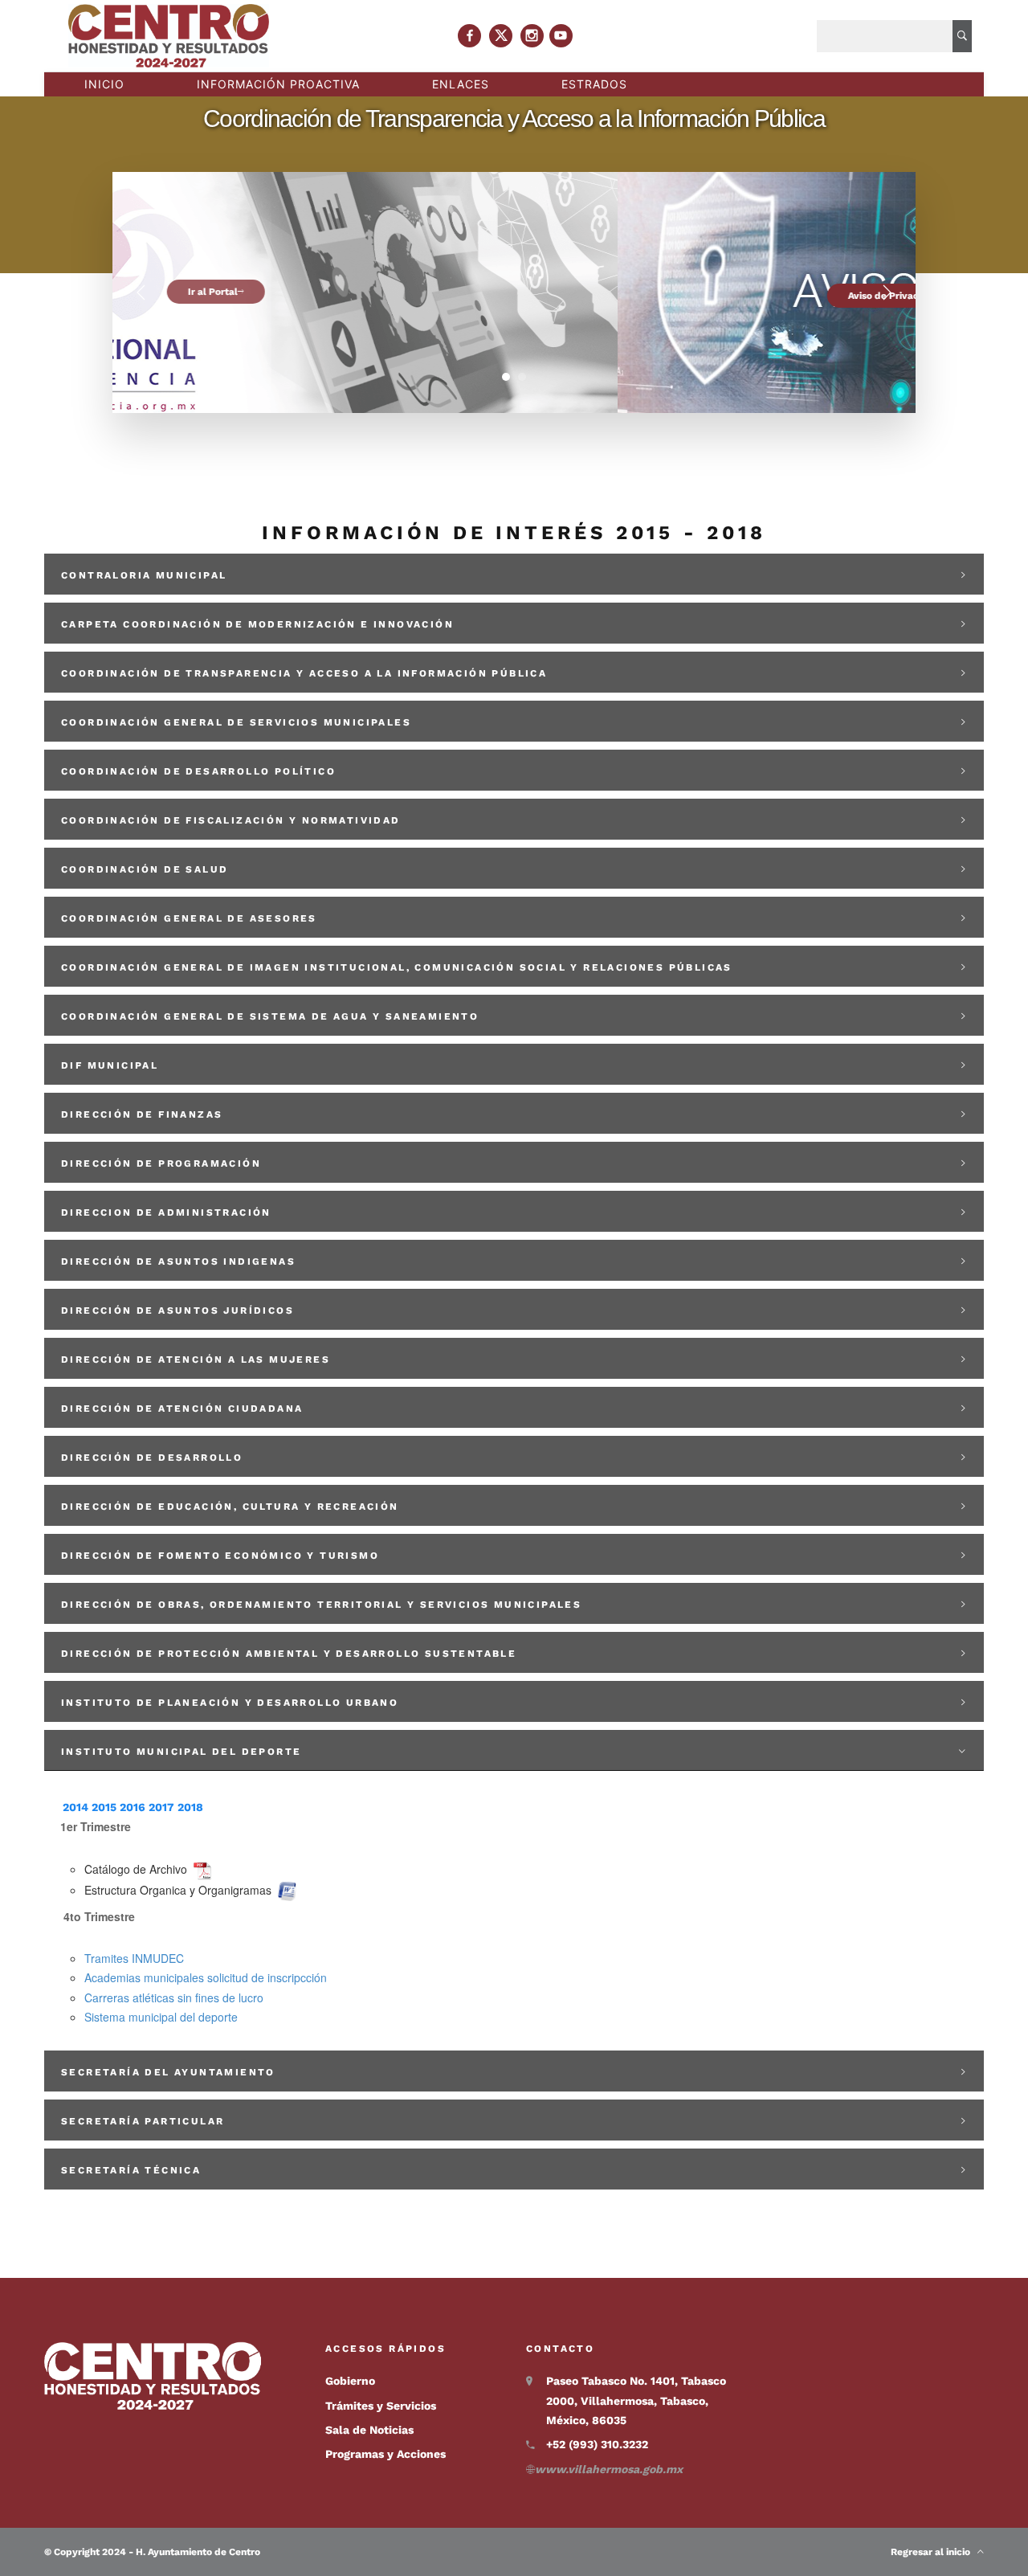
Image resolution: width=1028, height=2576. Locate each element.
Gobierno (350, 2381)
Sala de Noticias (369, 2430)
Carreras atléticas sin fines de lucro (174, 1997)
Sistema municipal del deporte (161, 2017)
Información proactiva (278, 84)
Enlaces (461, 84)
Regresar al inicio (934, 2552)
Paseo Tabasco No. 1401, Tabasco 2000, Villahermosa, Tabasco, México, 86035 (636, 2400)
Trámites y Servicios (381, 2406)
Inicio (104, 84)
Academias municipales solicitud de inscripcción (206, 1977)
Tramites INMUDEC (134, 1958)
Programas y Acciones (385, 2454)
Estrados (594, 84)
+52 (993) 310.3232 (597, 2444)
